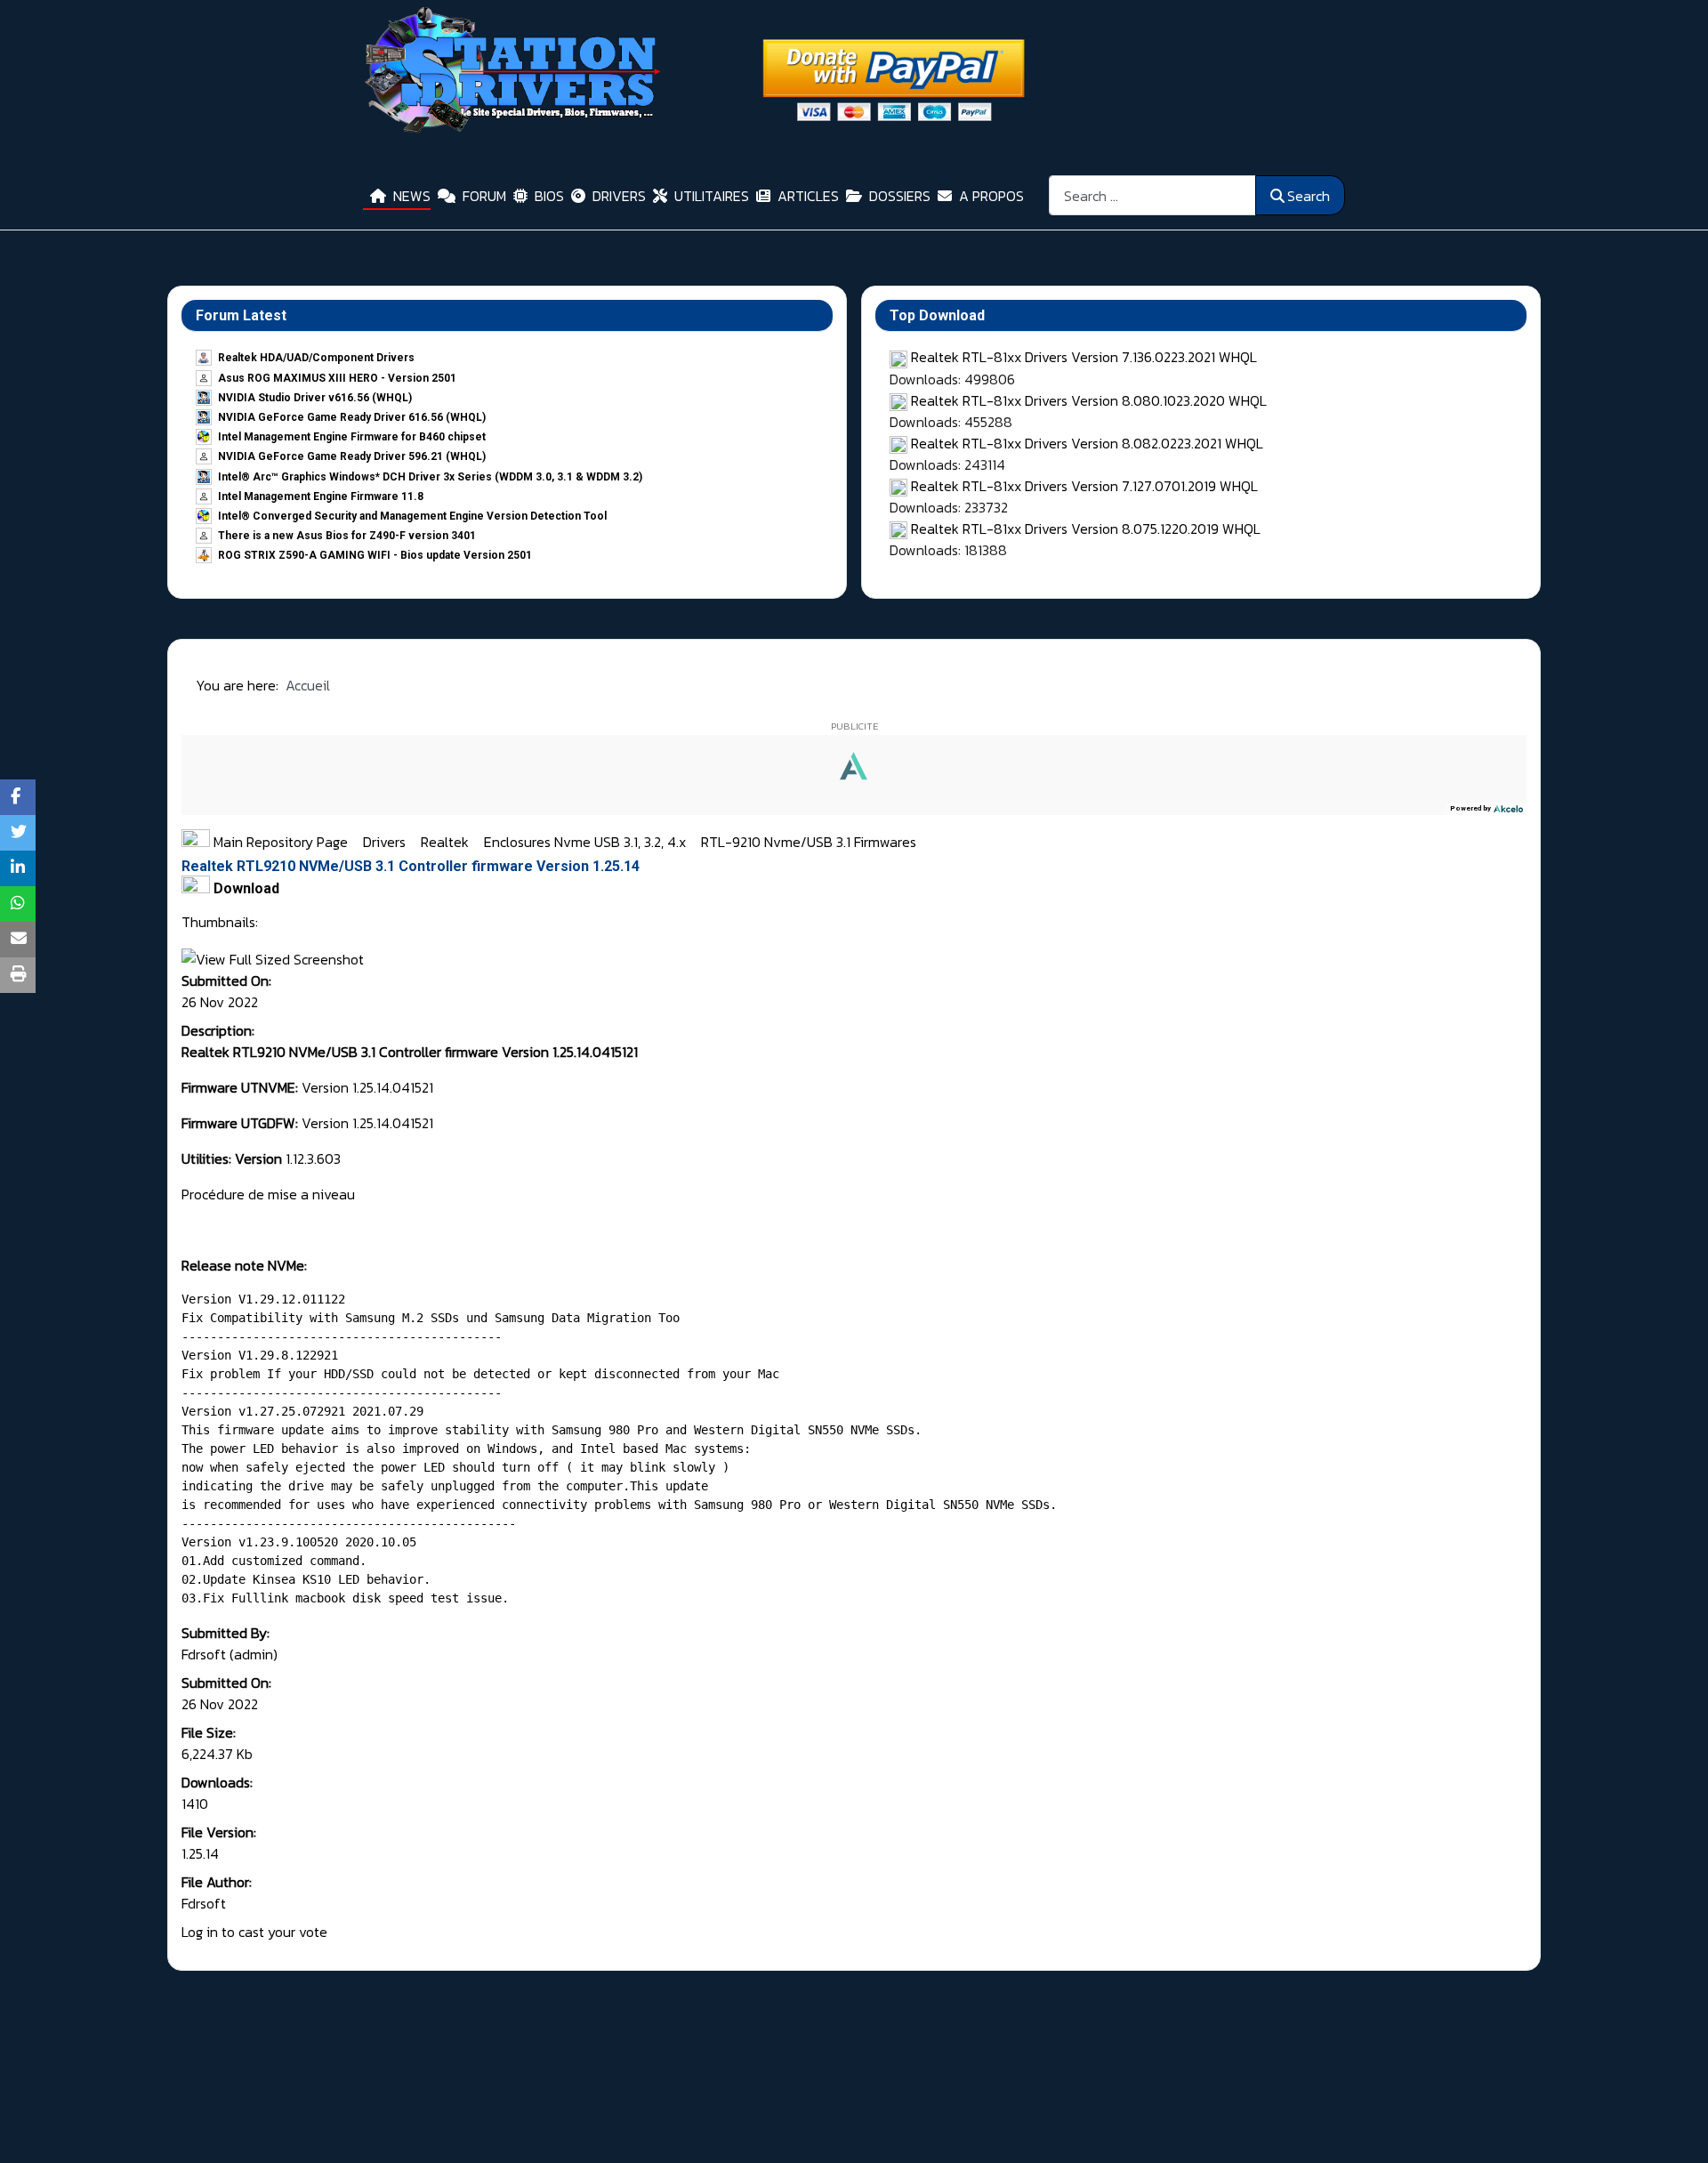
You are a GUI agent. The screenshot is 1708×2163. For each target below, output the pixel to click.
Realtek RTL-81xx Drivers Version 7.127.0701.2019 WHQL (1084, 486)
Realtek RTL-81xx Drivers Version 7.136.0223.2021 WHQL (1084, 357)
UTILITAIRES (712, 196)
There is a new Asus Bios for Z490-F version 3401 (347, 536)
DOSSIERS (900, 196)
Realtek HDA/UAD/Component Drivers (316, 358)
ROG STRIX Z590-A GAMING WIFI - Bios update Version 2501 (375, 555)
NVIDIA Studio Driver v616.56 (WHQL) (315, 398)
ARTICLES (808, 196)
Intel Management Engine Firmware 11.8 (321, 496)
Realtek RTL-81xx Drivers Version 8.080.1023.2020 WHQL (1089, 400)
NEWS (412, 196)
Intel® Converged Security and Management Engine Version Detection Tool (412, 516)
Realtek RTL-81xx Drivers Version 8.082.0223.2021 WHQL (1087, 443)
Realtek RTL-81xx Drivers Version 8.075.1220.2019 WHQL (1086, 529)
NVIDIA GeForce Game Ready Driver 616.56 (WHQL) (352, 417)
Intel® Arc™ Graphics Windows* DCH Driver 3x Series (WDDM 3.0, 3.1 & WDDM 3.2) (430, 477)
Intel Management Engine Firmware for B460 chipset (352, 437)
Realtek (447, 842)
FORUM (484, 196)
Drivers (386, 842)
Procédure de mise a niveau (268, 1194)
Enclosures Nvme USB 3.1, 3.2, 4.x (587, 842)
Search (1309, 196)
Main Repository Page (279, 842)
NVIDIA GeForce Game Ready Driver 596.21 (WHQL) (352, 456)
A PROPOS (991, 196)
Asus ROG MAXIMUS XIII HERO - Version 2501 (337, 378)
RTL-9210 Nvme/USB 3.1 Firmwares (809, 842)
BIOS (549, 196)
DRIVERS (619, 196)
